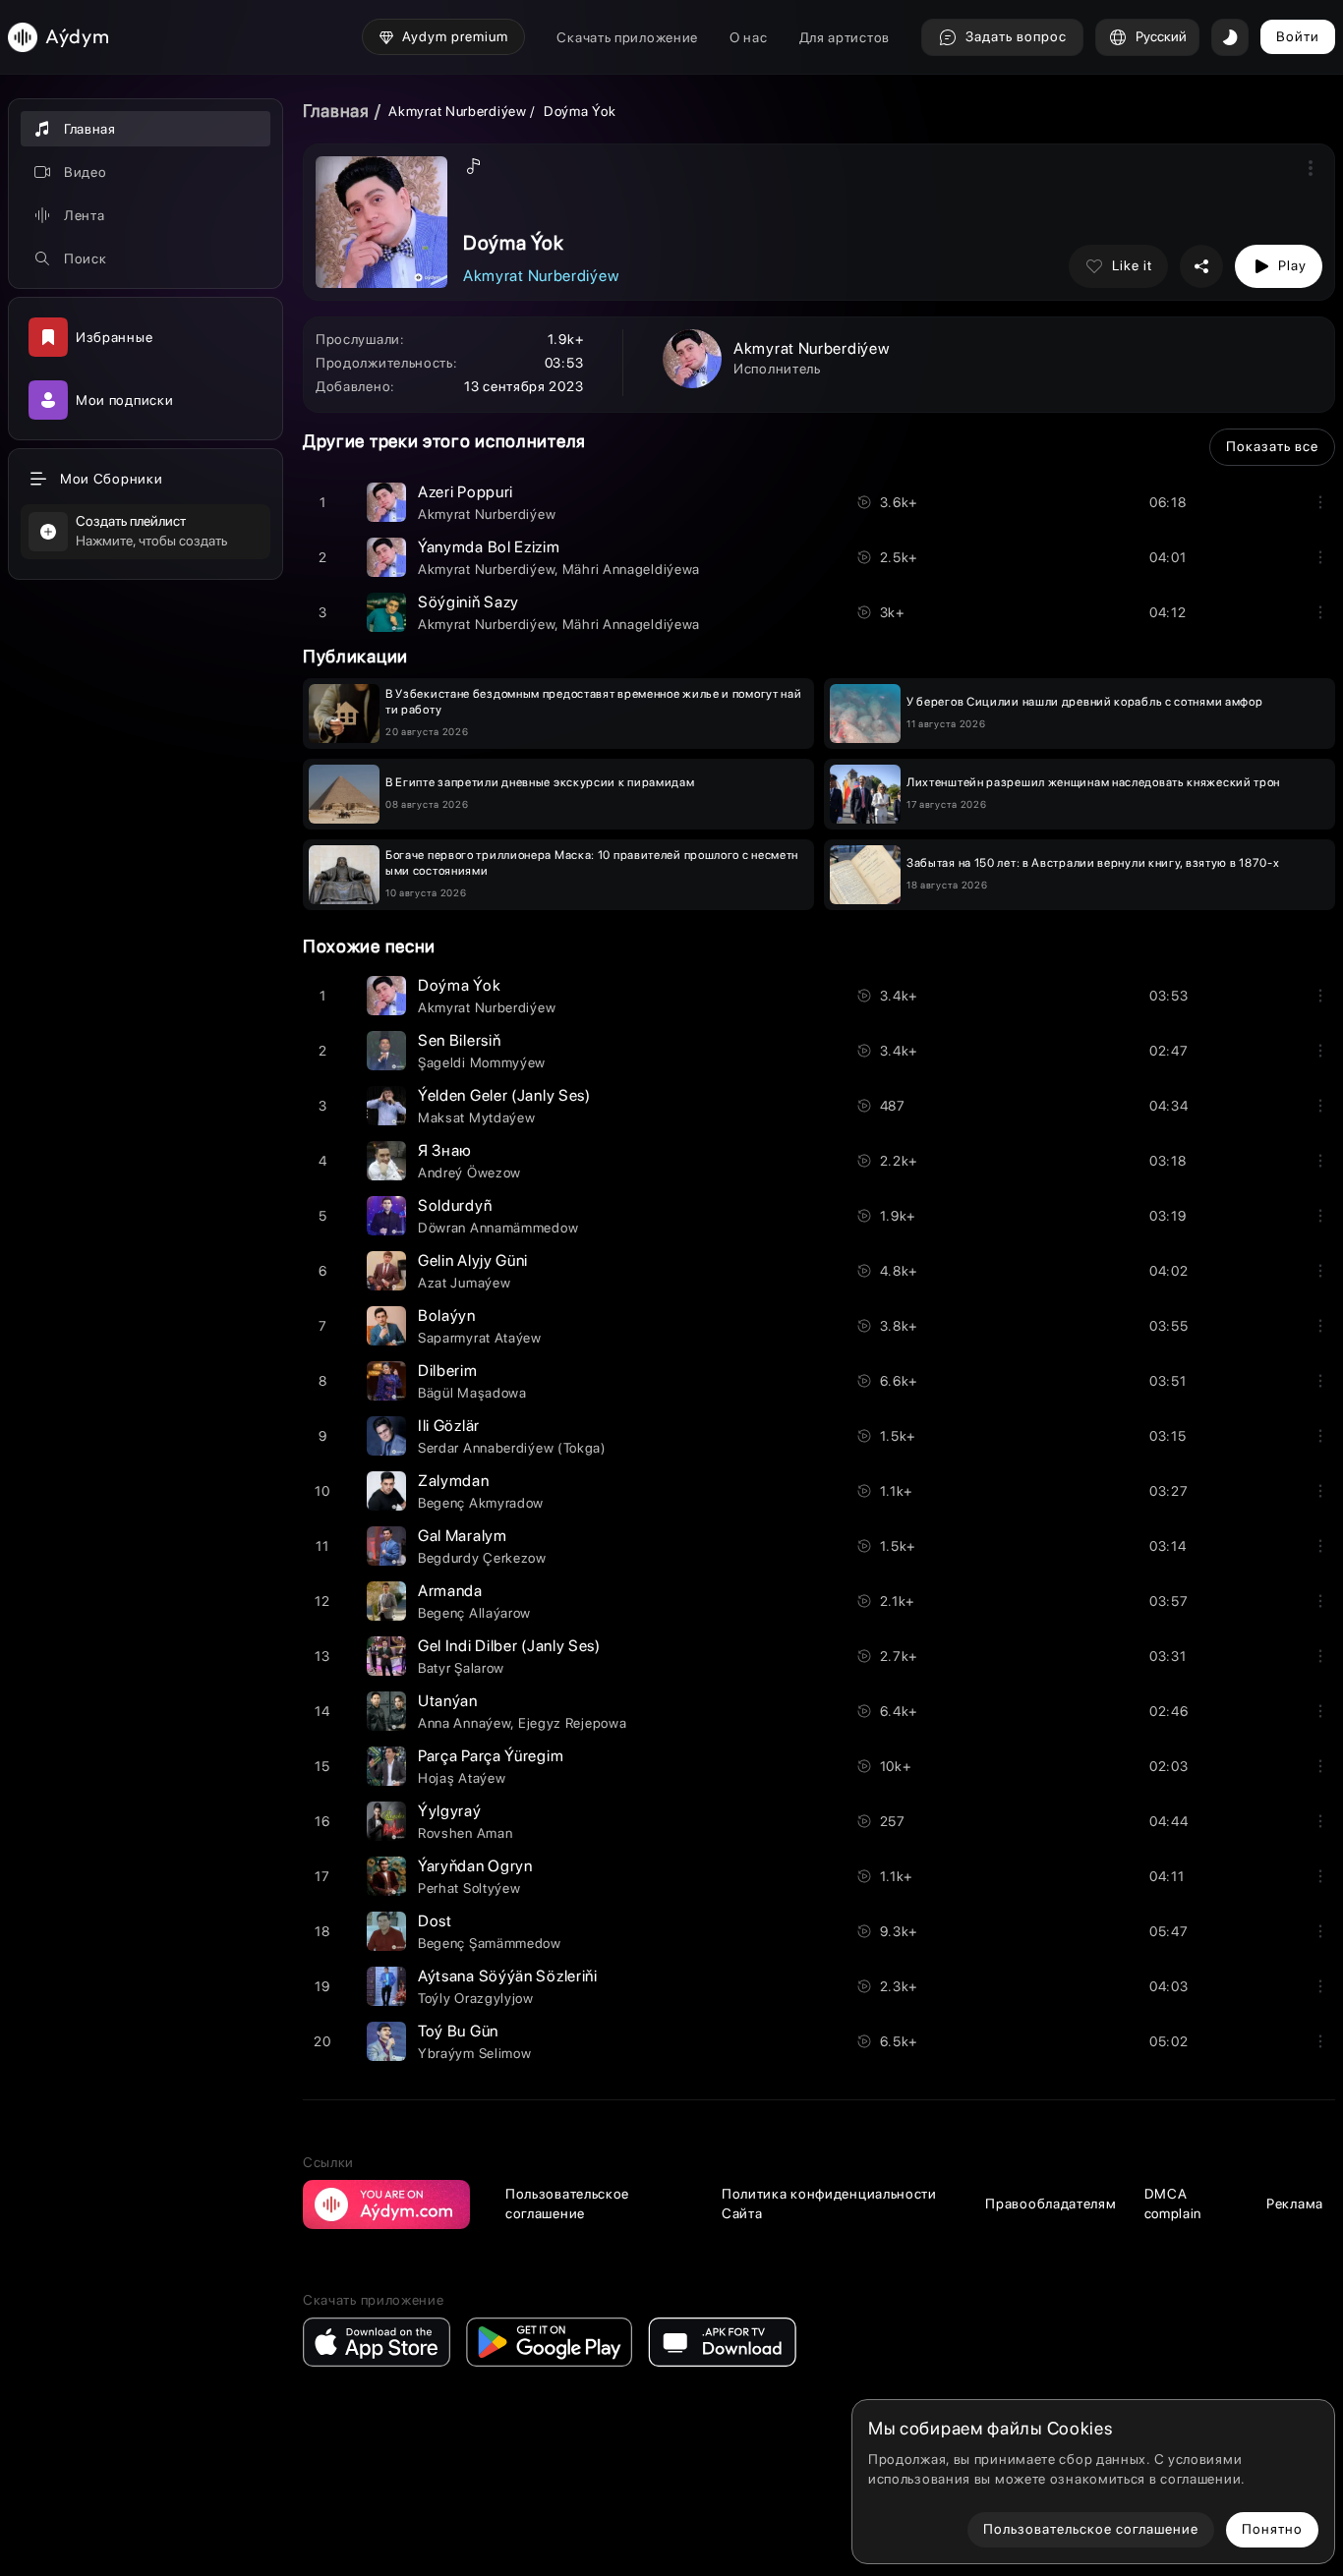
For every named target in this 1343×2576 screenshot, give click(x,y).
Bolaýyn (447, 1316)
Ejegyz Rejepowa (573, 1723)
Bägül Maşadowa (472, 1393)
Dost (435, 1921)
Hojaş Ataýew (462, 1778)
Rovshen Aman (465, 1833)
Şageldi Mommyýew (482, 1062)
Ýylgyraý (450, 1811)
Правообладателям (1051, 2204)
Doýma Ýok (459, 985)
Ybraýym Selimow (475, 2053)
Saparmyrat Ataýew (480, 1338)
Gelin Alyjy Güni (473, 1260)
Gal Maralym (463, 1536)
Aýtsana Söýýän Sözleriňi (508, 1976)
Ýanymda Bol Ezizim (489, 547)
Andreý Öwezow (469, 1173)
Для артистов (845, 37)
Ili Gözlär (449, 1426)
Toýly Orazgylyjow (476, 1998)
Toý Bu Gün (458, 2031)
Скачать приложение (627, 37)
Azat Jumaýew (464, 1283)
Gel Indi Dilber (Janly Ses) (509, 1646)
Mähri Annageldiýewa (631, 569)
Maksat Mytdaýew (477, 1117)
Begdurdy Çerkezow (482, 1558)
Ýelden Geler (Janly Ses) (504, 1095)
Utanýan (448, 1701)
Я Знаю (445, 1150)
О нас (749, 37)
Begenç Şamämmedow (490, 1943)
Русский (1161, 36)
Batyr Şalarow (461, 1668)
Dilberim (448, 1371)
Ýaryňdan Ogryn (475, 1866)
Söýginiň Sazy (468, 602)
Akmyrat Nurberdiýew (457, 111)
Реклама (1295, 2204)
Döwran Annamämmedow (498, 1228)
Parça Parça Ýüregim (491, 1756)
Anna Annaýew (464, 1723)
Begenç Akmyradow (481, 1503)
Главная (336, 111)
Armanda (450, 1591)
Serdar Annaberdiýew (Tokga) (512, 1448)
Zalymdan (454, 1481)
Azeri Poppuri (466, 492)
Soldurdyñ (455, 1205)
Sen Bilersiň (459, 1040)
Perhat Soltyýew (469, 1888)
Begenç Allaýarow (474, 1613)
